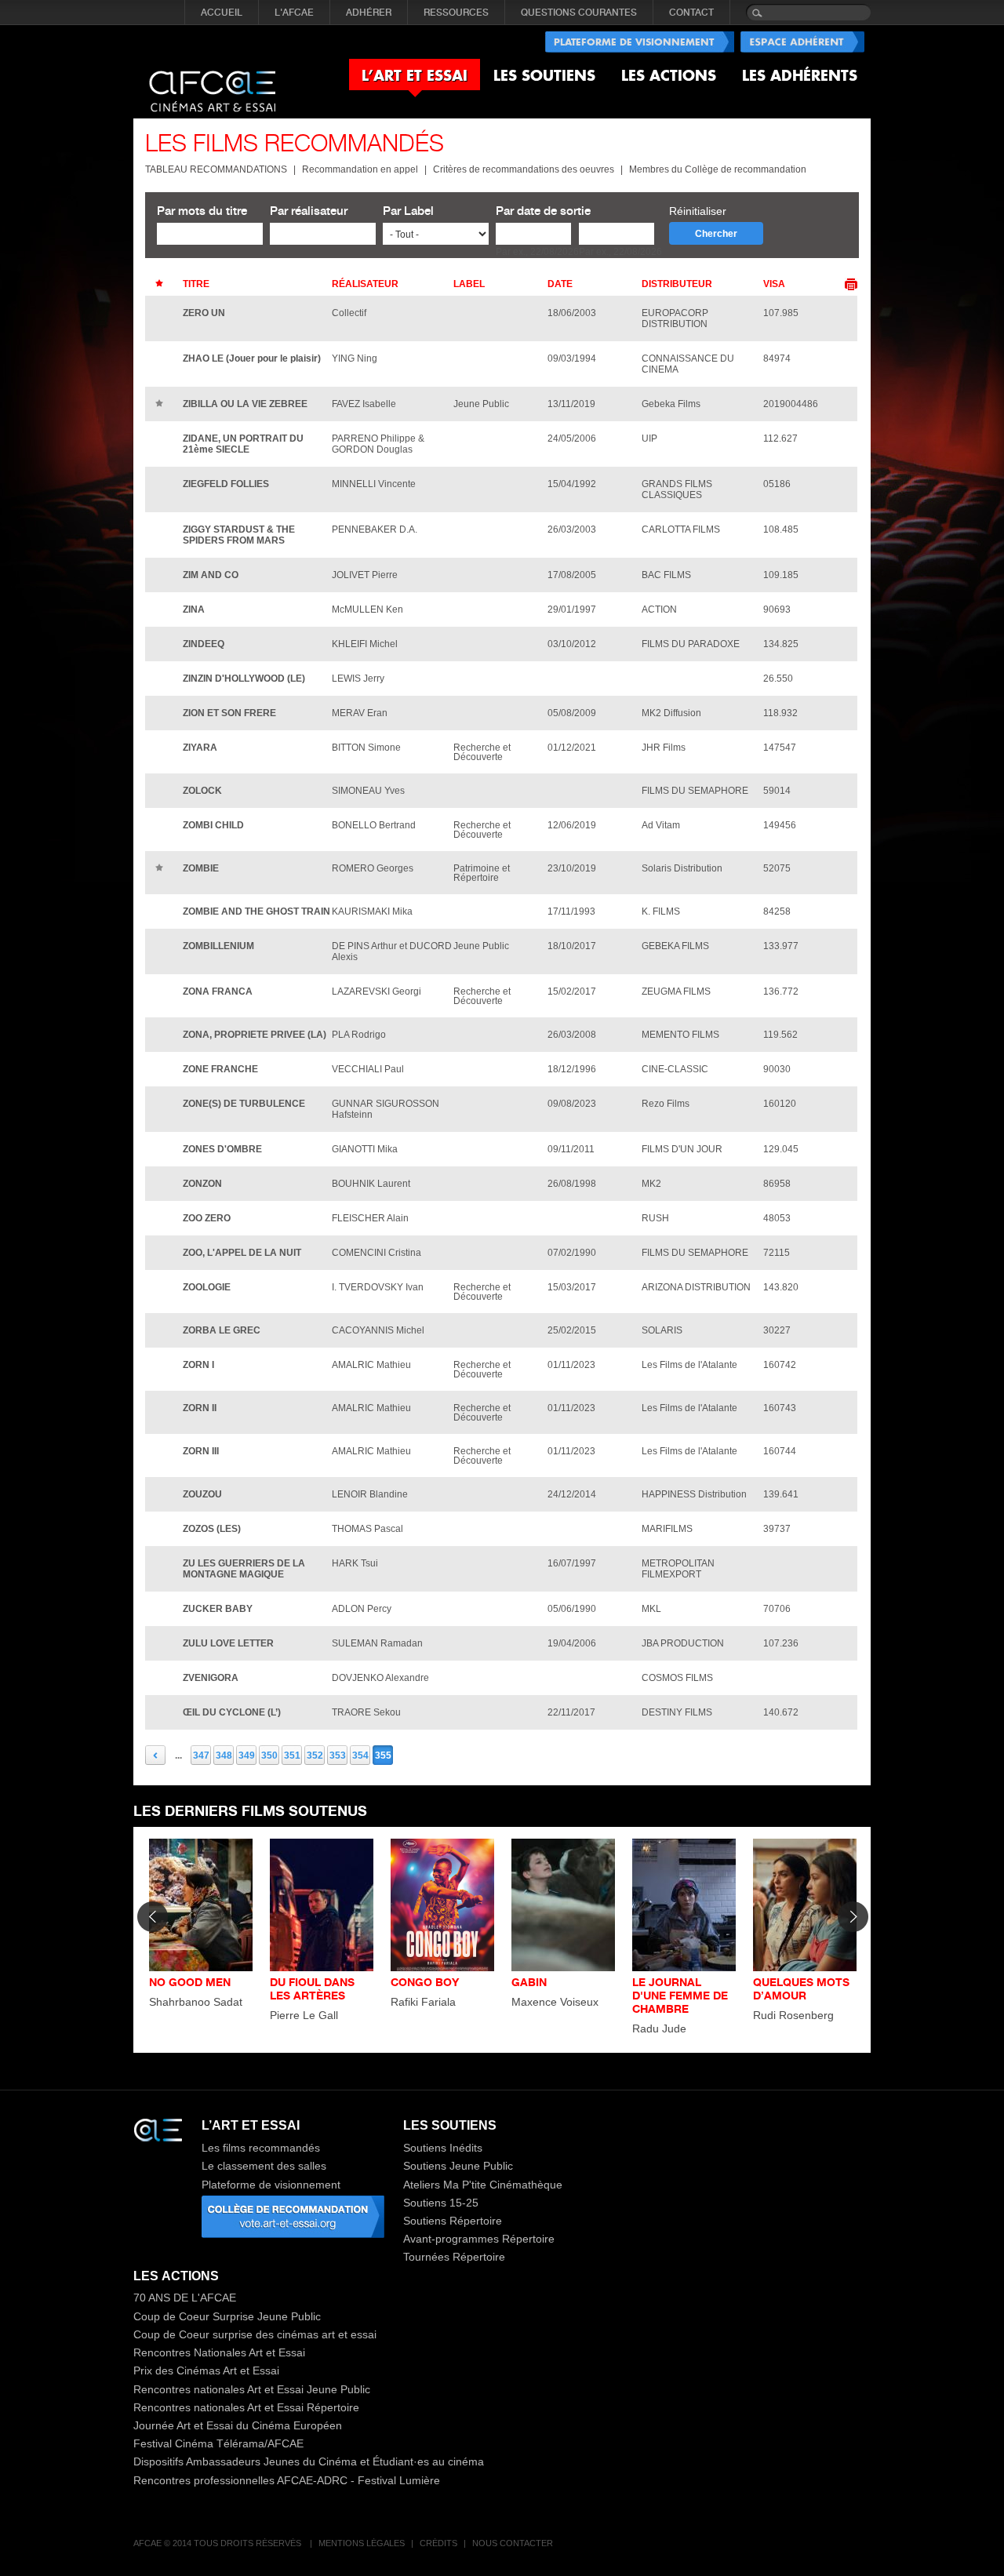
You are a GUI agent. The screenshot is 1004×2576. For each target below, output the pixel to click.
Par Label (408, 211)
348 (224, 1756)
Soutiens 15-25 (441, 2203)
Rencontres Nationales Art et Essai (219, 2352)
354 (360, 1756)
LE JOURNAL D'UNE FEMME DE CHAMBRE (680, 1995)
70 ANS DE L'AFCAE (185, 2298)
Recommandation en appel (360, 169)
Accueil (222, 13)
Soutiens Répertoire (453, 2221)
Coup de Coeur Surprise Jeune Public (227, 2316)
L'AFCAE (294, 13)
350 (269, 1756)
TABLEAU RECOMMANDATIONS (216, 169)
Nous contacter (513, 2543)
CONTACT (691, 13)
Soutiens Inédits (443, 2148)
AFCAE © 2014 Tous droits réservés (218, 2543)
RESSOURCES (456, 13)
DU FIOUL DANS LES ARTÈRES (312, 1988)
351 (292, 1756)
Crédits (438, 2543)
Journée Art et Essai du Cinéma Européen (238, 2425)
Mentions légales (362, 2543)
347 (201, 1756)
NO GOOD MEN (190, 1982)
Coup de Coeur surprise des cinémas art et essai (255, 2334)
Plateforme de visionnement (271, 2185)
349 (247, 1756)
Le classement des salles (264, 2166)
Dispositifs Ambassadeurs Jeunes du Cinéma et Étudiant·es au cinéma (309, 2461)
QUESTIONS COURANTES (579, 13)
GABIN (529, 1982)
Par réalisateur (309, 211)
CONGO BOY (425, 1982)
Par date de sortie (543, 211)
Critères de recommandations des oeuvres (524, 169)
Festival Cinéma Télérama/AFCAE (218, 2443)
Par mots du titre (202, 211)
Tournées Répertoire (454, 2257)
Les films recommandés (261, 2148)
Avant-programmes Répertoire (479, 2239)
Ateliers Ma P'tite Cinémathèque (483, 2185)
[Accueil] (212, 78)
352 (315, 1756)
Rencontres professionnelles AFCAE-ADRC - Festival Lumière (287, 2480)
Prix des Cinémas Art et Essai (206, 2370)
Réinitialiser (698, 211)
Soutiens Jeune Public (458, 2166)
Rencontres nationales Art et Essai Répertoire (246, 2407)
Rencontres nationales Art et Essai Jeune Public (252, 2389)
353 (338, 1756)
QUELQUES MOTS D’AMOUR (801, 1988)
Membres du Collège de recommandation (718, 169)
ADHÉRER (369, 13)
